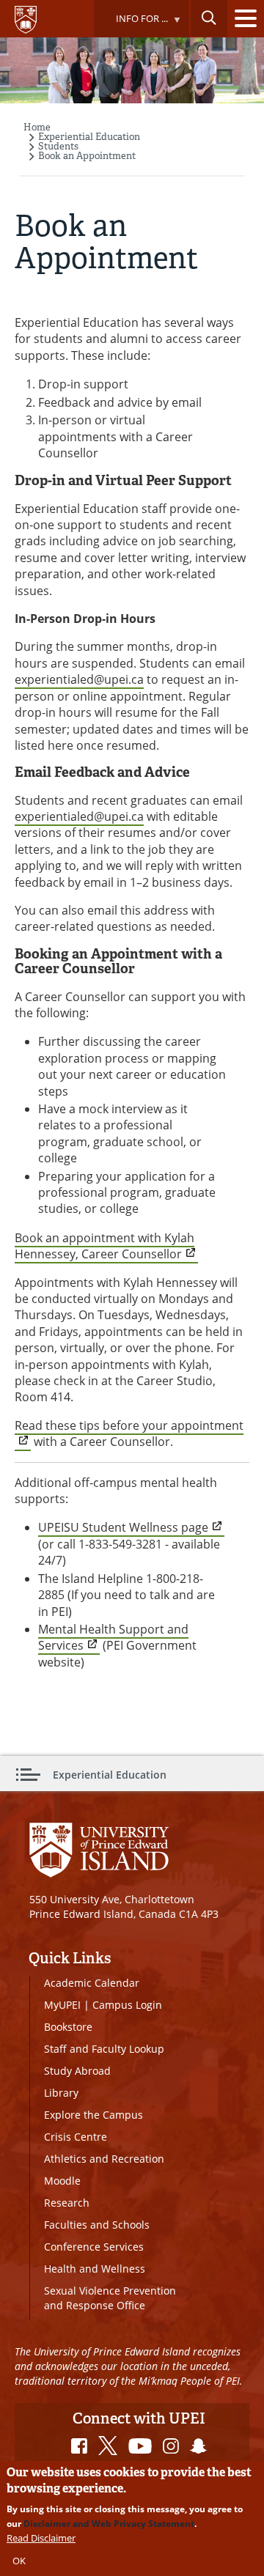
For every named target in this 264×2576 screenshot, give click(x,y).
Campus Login (127, 2005)
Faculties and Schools (97, 2225)
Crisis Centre (76, 2137)
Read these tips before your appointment (129, 1425)
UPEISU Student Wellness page (123, 1527)
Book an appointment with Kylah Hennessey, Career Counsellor (104, 1246)
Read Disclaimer (41, 2538)
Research (67, 2203)
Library (61, 2093)
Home (37, 127)
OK (19, 2561)
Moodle (62, 2181)
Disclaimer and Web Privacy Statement (109, 2524)
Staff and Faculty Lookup (104, 2049)
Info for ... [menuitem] (131, 25)
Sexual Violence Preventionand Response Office (110, 2298)
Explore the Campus (93, 2115)
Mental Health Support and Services (113, 1637)
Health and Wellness (95, 2269)
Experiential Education (89, 137)
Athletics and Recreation (104, 2159)
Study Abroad (77, 2071)
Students (58, 146)
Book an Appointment (87, 156)
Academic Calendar (92, 1983)
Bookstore (68, 2027)
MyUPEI (62, 2005)
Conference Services (94, 2247)
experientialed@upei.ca (79, 679)
